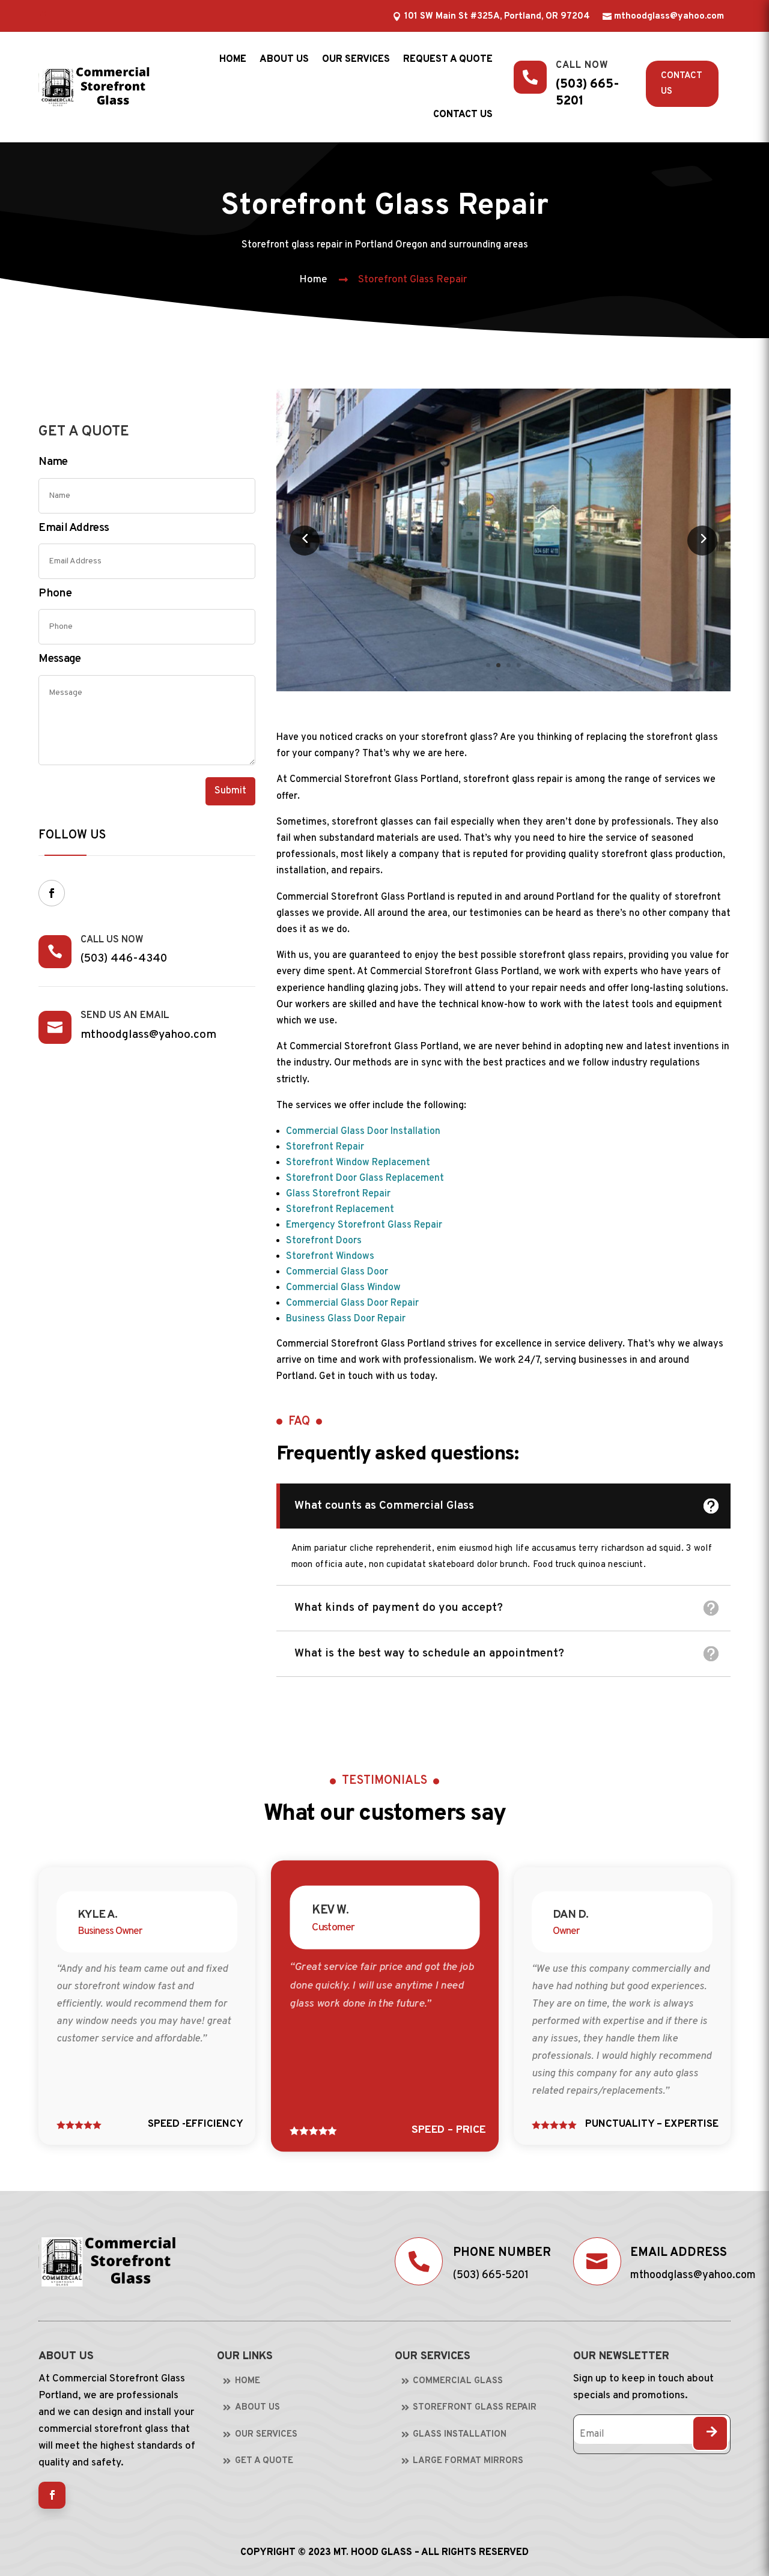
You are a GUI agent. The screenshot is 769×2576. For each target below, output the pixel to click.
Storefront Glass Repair (412, 280)
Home (233, 59)
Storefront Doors (324, 1241)
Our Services (356, 59)
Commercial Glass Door (337, 1272)
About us (284, 59)
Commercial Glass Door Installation (363, 1132)
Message (59, 659)
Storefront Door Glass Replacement (365, 1178)
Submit (230, 791)
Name (53, 462)
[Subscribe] (710, 2433)
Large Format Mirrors (468, 2461)
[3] (503, 689)
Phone (55, 593)
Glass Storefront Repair (338, 1194)
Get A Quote (264, 2461)
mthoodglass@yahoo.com (669, 17)
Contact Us (682, 84)
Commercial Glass (458, 2381)
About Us (257, 2408)
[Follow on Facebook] (52, 893)
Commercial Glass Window (343, 1288)
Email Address (74, 528)
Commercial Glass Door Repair (352, 1303)
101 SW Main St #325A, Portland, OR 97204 (497, 17)
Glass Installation (460, 2435)
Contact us (463, 115)
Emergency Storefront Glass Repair (364, 1225)
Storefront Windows (330, 1256)
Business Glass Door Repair (346, 1319)
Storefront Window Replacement (358, 1163)
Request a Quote (448, 59)
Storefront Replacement (340, 1210)
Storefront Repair (325, 1147)
